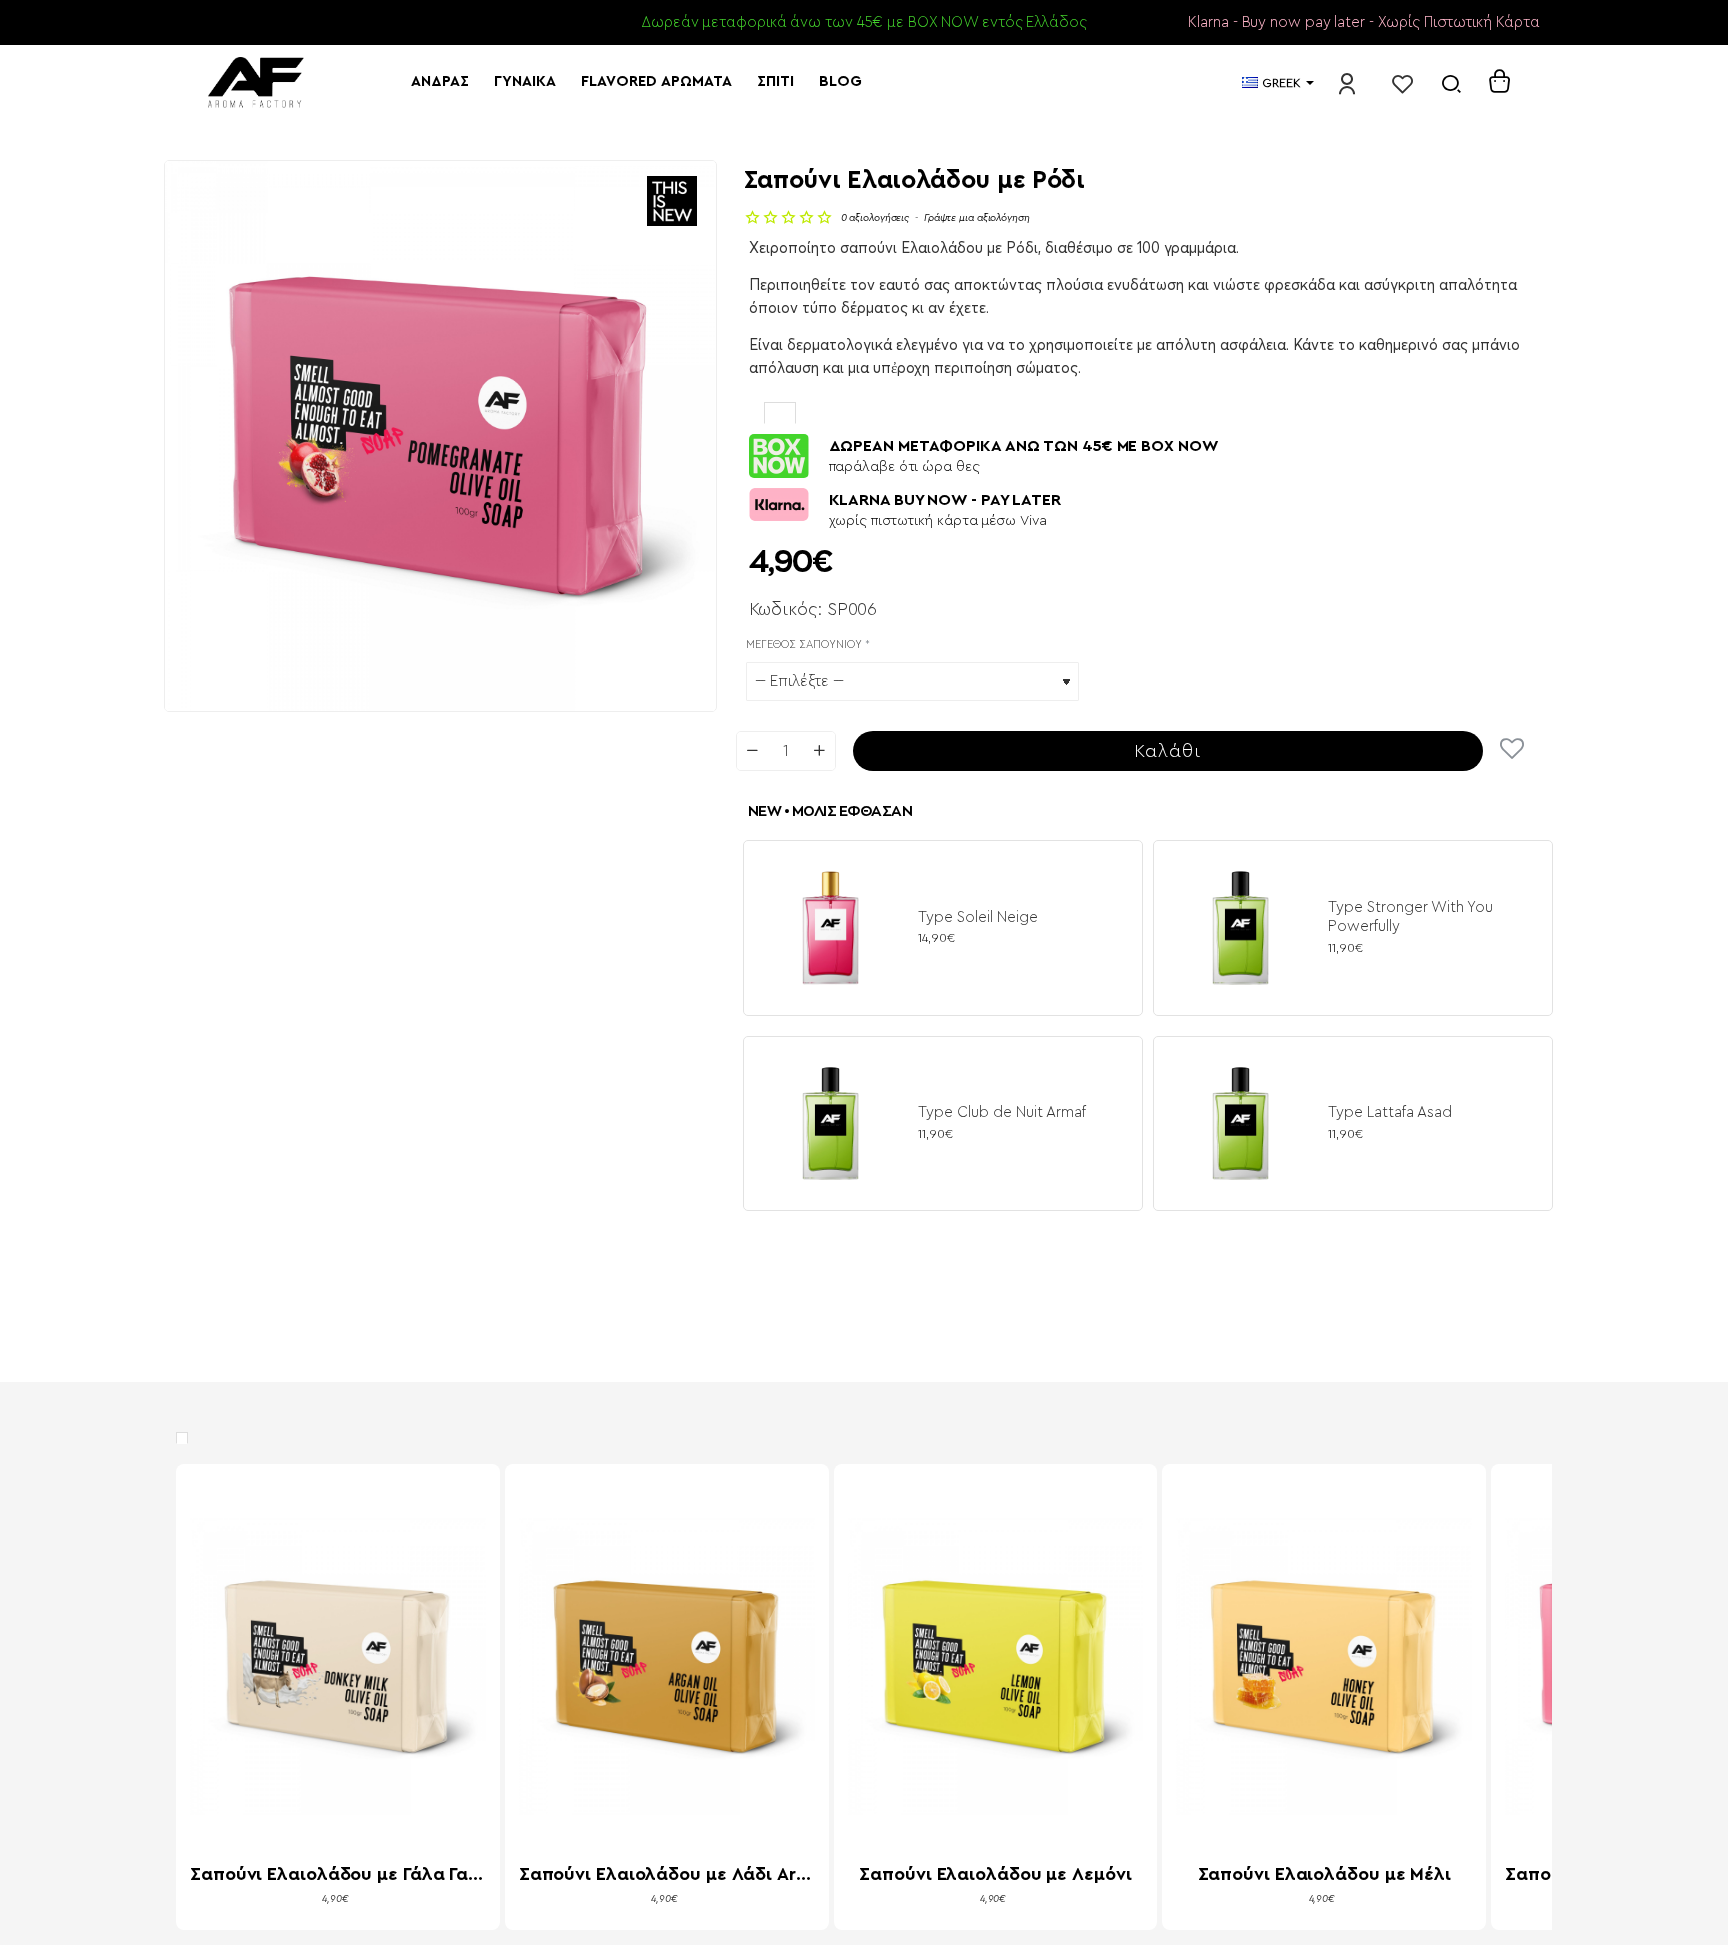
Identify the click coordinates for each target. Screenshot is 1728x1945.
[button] (1168, 751)
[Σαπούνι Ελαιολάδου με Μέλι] (1324, 1666)
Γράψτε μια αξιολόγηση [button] (977, 218)
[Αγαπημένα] (1403, 83)
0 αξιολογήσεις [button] (875, 218)
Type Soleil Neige (978, 917)
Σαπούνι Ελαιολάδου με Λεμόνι (995, 1874)
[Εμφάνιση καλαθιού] (1499, 82)
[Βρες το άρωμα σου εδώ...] (1451, 83)
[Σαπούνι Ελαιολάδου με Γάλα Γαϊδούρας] (338, 1666)
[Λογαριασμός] (1347, 83)
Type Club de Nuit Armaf (1002, 1112)
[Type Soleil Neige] (831, 928)
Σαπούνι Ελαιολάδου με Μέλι (1324, 1874)
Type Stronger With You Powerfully (1410, 917)
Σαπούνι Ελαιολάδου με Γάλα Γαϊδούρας (338, 1874)
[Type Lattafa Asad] (1241, 1124)
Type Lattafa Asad (1390, 1112)
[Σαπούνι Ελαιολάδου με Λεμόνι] (996, 1666)
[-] (752, 751)
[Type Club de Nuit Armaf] (831, 1124)
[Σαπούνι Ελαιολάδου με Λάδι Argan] (667, 1666)
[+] (818, 751)
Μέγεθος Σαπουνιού (804, 644)
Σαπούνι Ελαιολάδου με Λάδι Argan (667, 1874)
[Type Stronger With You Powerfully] (1241, 928)
